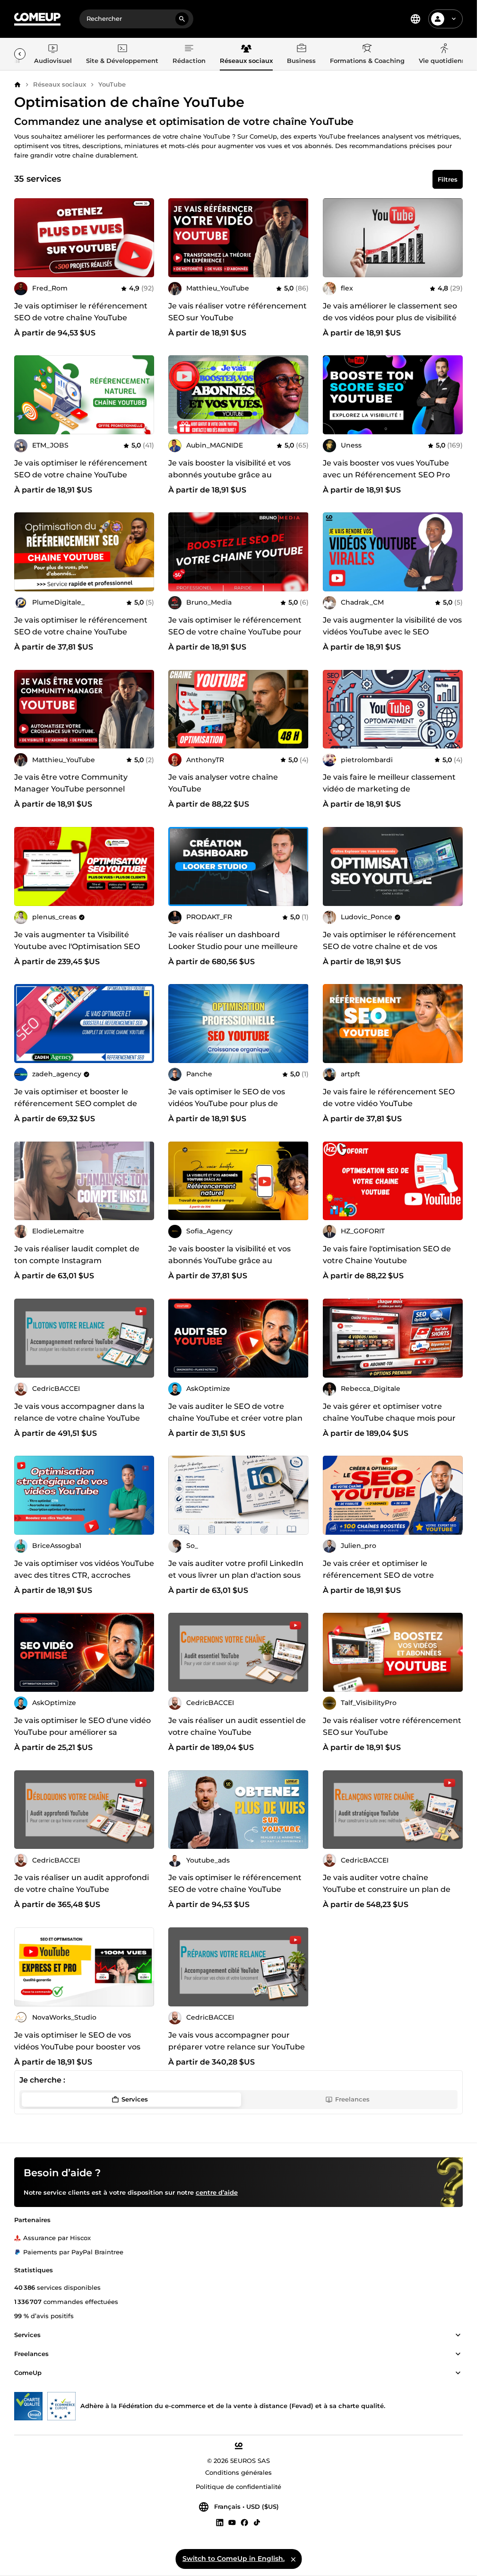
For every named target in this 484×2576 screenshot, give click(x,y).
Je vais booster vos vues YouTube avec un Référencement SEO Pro (386, 469)
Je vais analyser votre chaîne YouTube (223, 783)
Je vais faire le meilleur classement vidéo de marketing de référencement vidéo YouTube (389, 789)
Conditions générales (238, 2473)
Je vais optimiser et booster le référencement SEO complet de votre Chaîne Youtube (76, 1103)
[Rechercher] (182, 19)
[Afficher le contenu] (458, 2336)
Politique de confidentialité (238, 2487)
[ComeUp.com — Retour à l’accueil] (37, 19)
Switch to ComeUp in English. (233, 2558)
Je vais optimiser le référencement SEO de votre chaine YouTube (81, 469)
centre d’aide (217, 2193)
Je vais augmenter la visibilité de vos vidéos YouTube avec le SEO (392, 626)
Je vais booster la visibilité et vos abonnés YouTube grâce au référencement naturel (229, 1261)
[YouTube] (232, 2523)
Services (135, 2099)
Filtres (448, 179)
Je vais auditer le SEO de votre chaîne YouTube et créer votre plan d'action (235, 1418)
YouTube (112, 84)
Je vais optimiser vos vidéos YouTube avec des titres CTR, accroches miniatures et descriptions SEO (84, 1575)
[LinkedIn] (220, 2523)
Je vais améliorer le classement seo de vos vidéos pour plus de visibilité (390, 312)
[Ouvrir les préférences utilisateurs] (454, 19)
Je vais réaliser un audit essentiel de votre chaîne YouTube (237, 1726)
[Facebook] (244, 2523)
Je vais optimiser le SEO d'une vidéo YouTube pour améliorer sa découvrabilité (82, 1732)
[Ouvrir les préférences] (415, 19)
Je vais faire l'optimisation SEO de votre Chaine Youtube (387, 1255)
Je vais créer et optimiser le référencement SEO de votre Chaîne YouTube (378, 1575)
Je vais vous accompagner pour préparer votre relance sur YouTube (237, 2041)
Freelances (352, 2099)
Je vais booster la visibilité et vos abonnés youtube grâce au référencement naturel (229, 475)
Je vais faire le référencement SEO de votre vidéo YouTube (389, 1098)
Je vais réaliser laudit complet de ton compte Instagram (77, 1255)
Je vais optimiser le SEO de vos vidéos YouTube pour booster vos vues (77, 2047)
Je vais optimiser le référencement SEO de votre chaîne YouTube (81, 312)
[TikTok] (257, 2523)
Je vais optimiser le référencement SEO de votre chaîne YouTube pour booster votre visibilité (235, 632)
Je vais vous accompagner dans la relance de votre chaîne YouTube (79, 1412)
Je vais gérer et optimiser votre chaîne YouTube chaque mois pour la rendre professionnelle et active (389, 1418)
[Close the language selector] (293, 2559)
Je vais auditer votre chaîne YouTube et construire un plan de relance (387, 1889)
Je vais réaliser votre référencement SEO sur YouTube (238, 312)
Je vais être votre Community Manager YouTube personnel (71, 783)
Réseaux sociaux (60, 84)
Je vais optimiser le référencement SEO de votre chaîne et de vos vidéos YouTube (389, 946)
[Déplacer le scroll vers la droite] (20, 54)
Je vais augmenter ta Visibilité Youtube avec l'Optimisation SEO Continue (77, 946)
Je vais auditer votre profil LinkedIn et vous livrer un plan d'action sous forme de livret (236, 1575)
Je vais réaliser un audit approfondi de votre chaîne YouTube (82, 1883)
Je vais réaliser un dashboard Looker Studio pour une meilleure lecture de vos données (233, 946)
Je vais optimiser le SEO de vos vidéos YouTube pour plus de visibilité (227, 1103)
